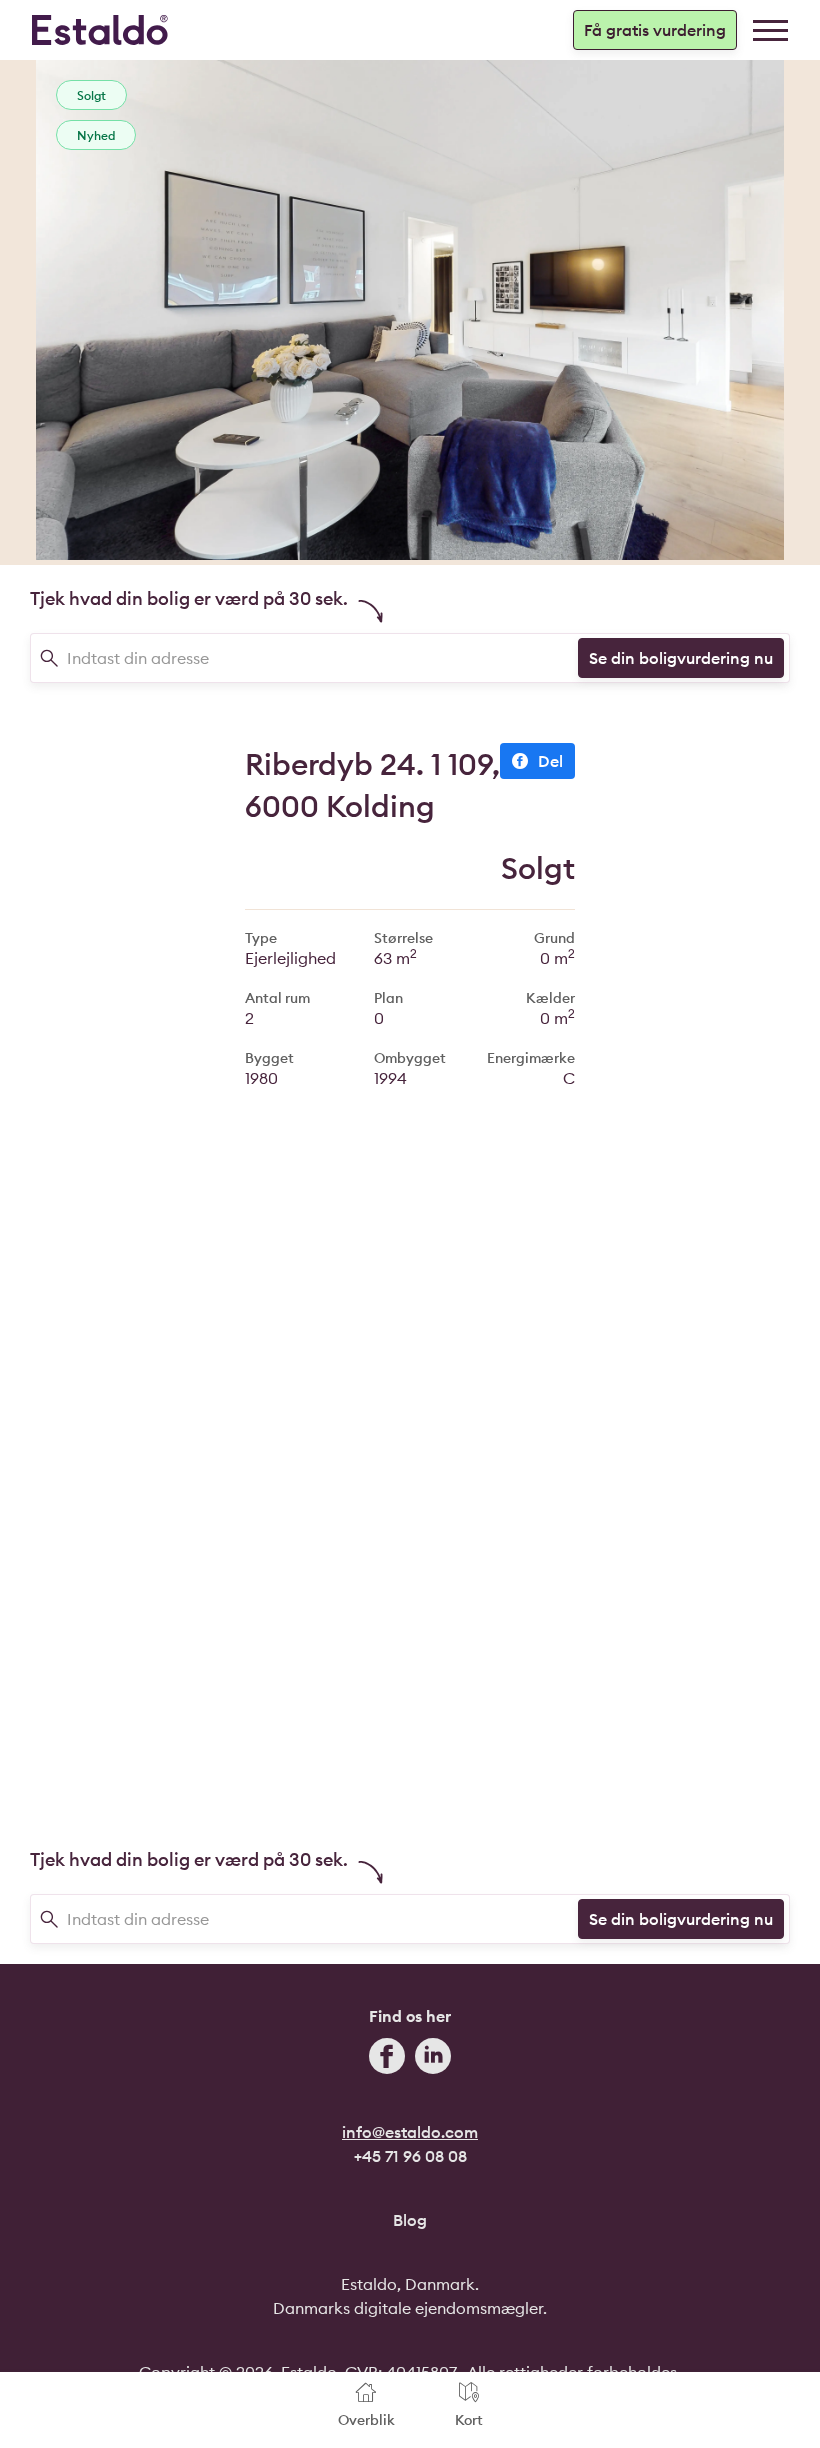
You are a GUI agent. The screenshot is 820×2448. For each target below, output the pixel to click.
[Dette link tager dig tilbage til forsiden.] (100, 30)
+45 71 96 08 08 (410, 2156)
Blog (410, 2220)
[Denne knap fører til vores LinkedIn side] (433, 2059)
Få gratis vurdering (655, 30)
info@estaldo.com (410, 2132)
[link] (770, 30)
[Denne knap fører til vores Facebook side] (387, 2059)
